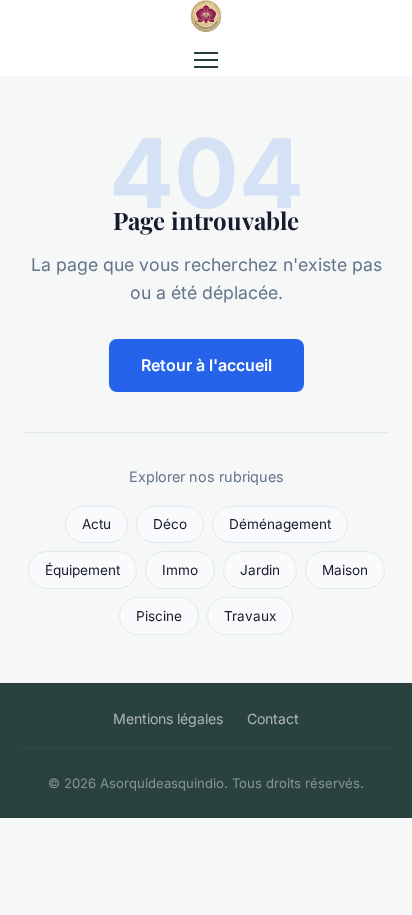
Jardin (260, 570)
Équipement (82, 570)
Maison (345, 570)
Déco (170, 524)
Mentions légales (168, 718)
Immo (180, 570)
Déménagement (280, 524)
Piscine (159, 616)
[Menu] (206, 60)
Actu (96, 524)
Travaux (250, 616)
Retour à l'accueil (206, 365)
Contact (273, 718)
